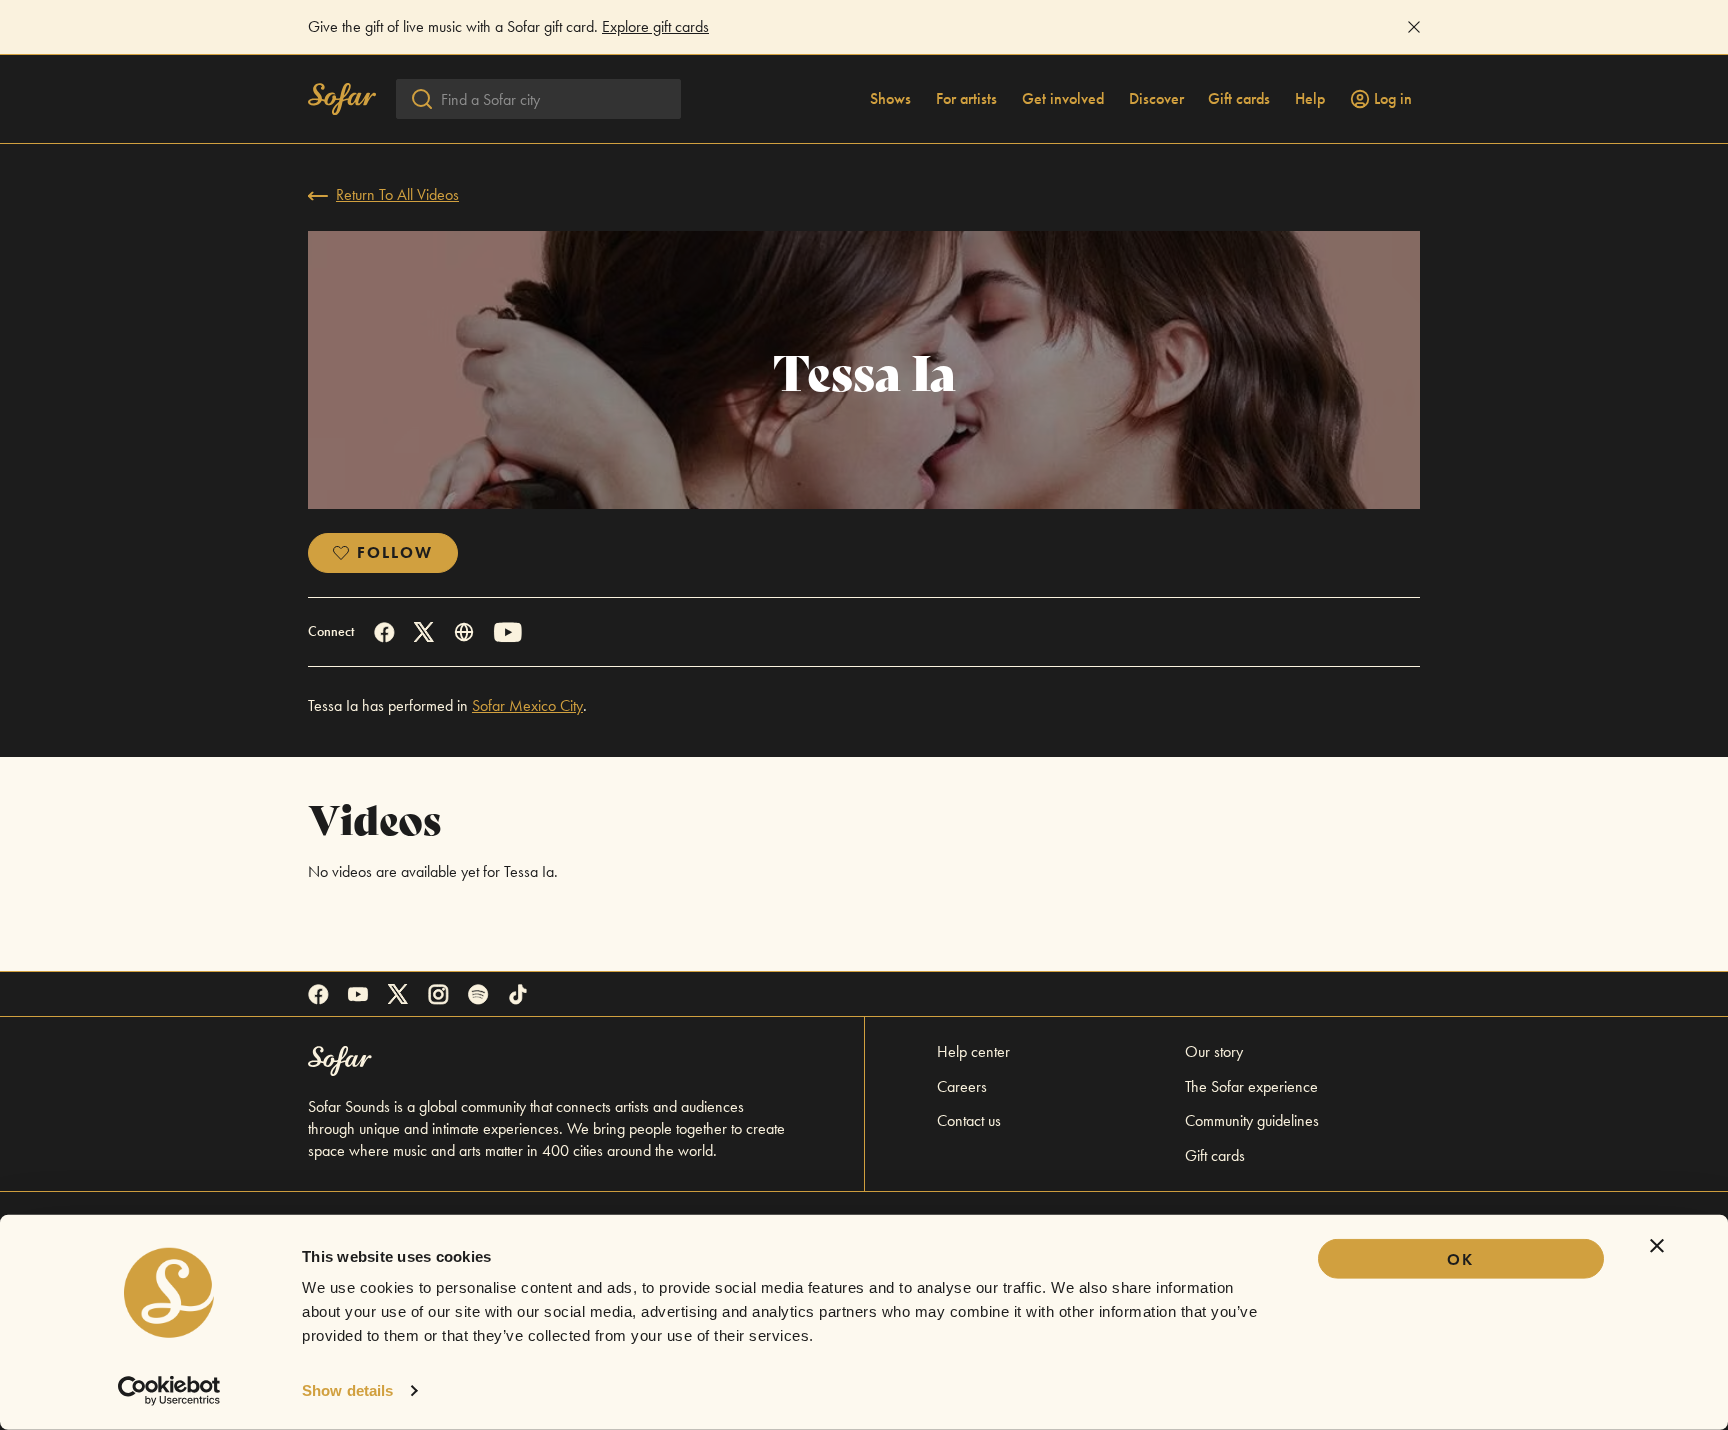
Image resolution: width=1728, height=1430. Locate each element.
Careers (962, 1086)
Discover (1156, 99)
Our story (1214, 1051)
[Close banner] (1657, 1246)
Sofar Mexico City (527, 705)
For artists (966, 99)
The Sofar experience (1251, 1086)
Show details (347, 1390)
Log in (1393, 99)
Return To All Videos (397, 194)
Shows (890, 99)
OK (1460, 1259)
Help (1310, 99)
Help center (973, 1051)
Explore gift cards (655, 26)
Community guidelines (1252, 1120)
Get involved (1063, 99)
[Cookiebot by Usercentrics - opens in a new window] (169, 1391)
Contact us (969, 1120)
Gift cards (1239, 99)
